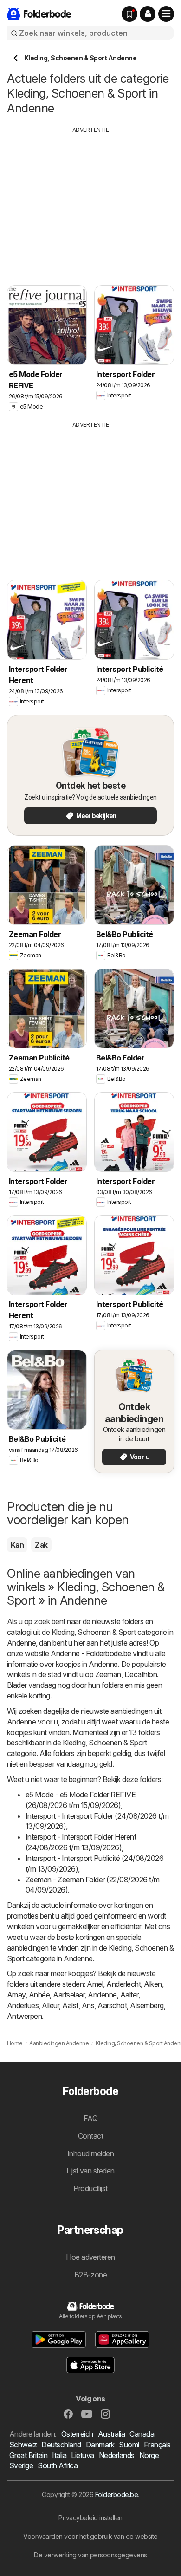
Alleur (50, 2005)
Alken (153, 1984)
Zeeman (108, 1674)
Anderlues (23, 2005)
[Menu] (166, 14)
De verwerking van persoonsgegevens (90, 2555)
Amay (16, 1995)
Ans (88, 2005)
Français (157, 2445)
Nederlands (117, 2455)
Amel (95, 1984)
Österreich (77, 2434)
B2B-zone (91, 2275)
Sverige (21, 2465)
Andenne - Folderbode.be (91, 1653)
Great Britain (28, 2455)
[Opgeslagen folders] (129, 14)
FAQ (90, 2118)
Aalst (70, 2005)
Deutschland (61, 2445)
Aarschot (112, 2005)
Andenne (102, 1995)
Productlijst (90, 2188)
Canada (142, 2434)
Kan (17, 1545)
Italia (59, 2455)
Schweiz (23, 2445)
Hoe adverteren (90, 2257)
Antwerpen (24, 2016)
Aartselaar (69, 1995)
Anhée (39, 1995)
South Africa (58, 2465)
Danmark (100, 2445)
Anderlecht (123, 1984)
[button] (148, 14)
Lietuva (82, 2455)
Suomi (129, 2445)
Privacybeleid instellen (90, 2518)
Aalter (129, 1995)
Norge (149, 2455)
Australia (111, 2434)
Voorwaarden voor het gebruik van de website (90, 2536)
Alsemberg (147, 2005)
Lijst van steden (90, 2171)
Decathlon (141, 1674)
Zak (41, 1545)
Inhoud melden (90, 2153)
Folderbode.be (116, 2495)
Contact (90, 2136)
